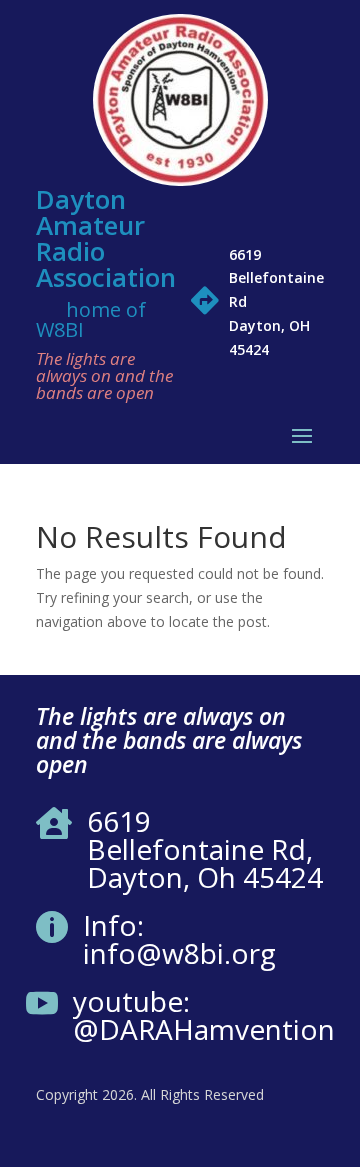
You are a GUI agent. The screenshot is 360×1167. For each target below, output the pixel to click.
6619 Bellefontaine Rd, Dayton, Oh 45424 (205, 849)
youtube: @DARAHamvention (204, 1015)
